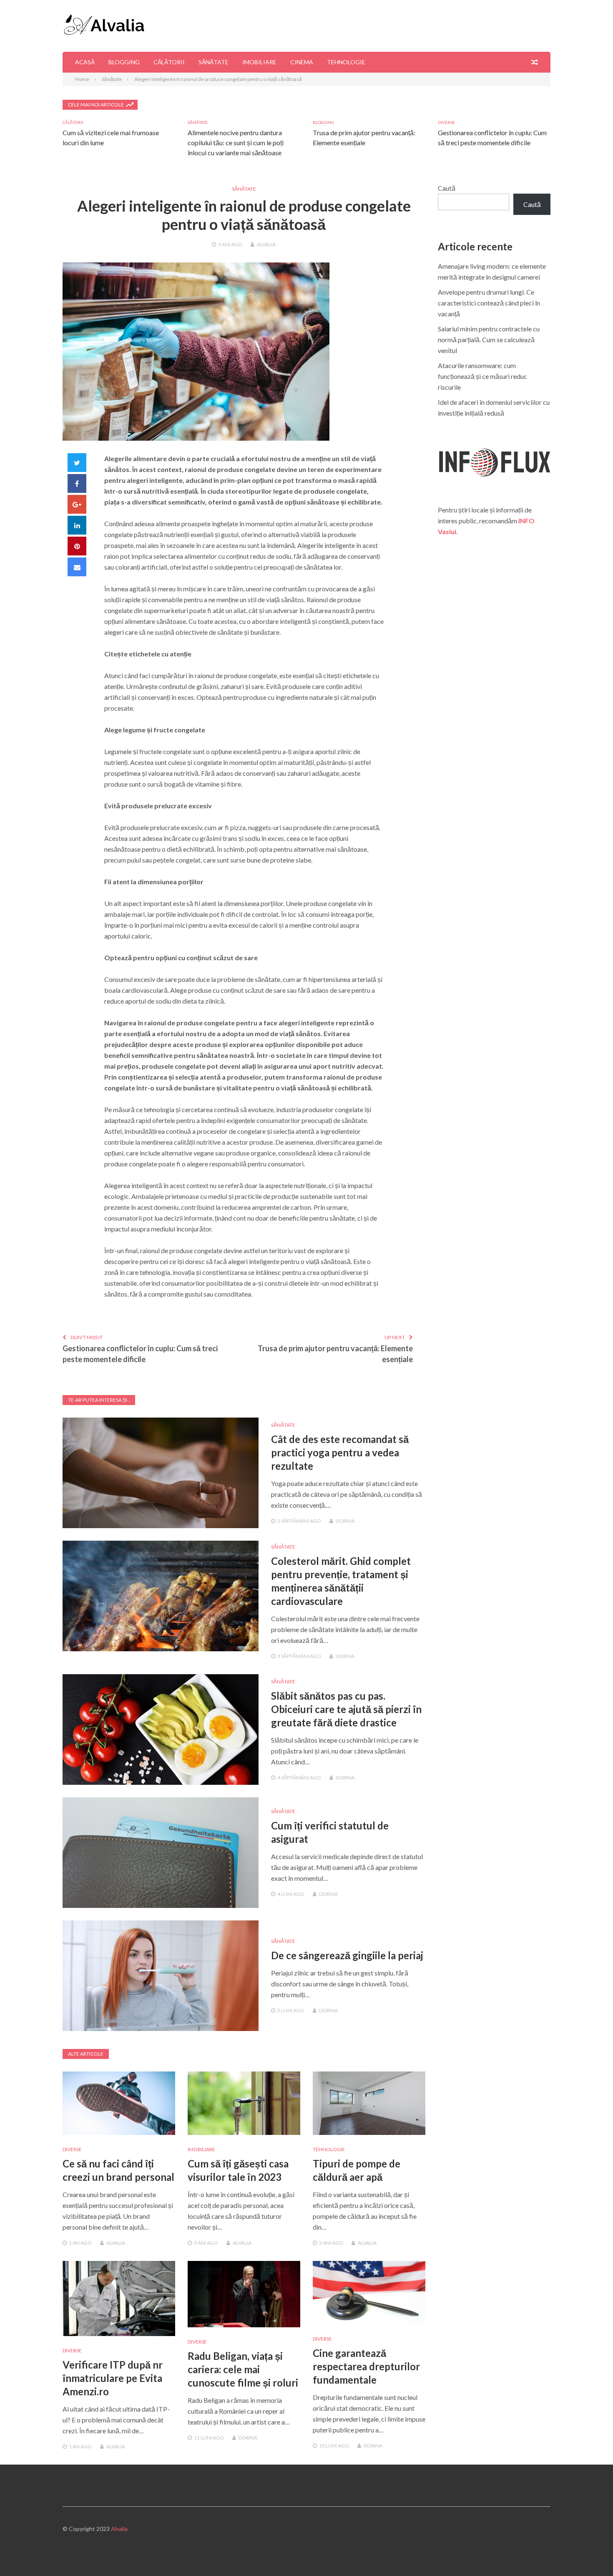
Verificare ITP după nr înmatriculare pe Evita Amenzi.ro (113, 2378)
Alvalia (266, 244)
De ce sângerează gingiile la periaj (347, 1955)
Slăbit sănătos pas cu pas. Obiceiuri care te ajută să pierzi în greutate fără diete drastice (346, 1709)
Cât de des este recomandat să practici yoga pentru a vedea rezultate (340, 1452)
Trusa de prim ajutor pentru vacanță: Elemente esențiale (335, 1354)
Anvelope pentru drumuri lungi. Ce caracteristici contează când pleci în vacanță (489, 303)
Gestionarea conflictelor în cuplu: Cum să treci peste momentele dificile (140, 1354)
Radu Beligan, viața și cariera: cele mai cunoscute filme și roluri (243, 2369)
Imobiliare (259, 62)
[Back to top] (590, 2553)
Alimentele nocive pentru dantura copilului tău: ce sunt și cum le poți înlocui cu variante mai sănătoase (236, 143)
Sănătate (214, 62)
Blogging (124, 62)
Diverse (446, 122)
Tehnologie (346, 62)
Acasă (85, 62)
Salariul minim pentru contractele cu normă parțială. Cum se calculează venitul (489, 339)
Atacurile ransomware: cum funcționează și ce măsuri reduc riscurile (482, 376)
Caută (447, 188)
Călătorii (169, 62)
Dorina (345, 1521)
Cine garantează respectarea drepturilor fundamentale (366, 2366)
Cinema (302, 62)
